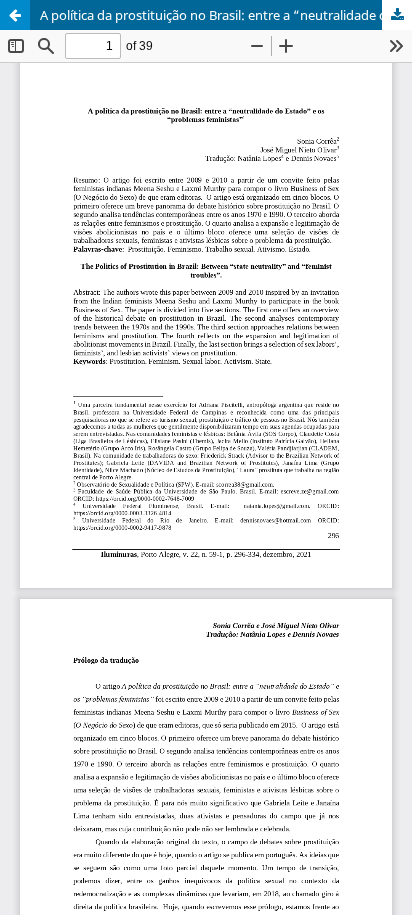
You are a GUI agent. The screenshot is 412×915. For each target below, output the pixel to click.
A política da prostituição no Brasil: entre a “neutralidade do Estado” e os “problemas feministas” (226, 15)
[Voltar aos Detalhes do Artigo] (15, 15)
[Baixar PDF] (397, 15)
